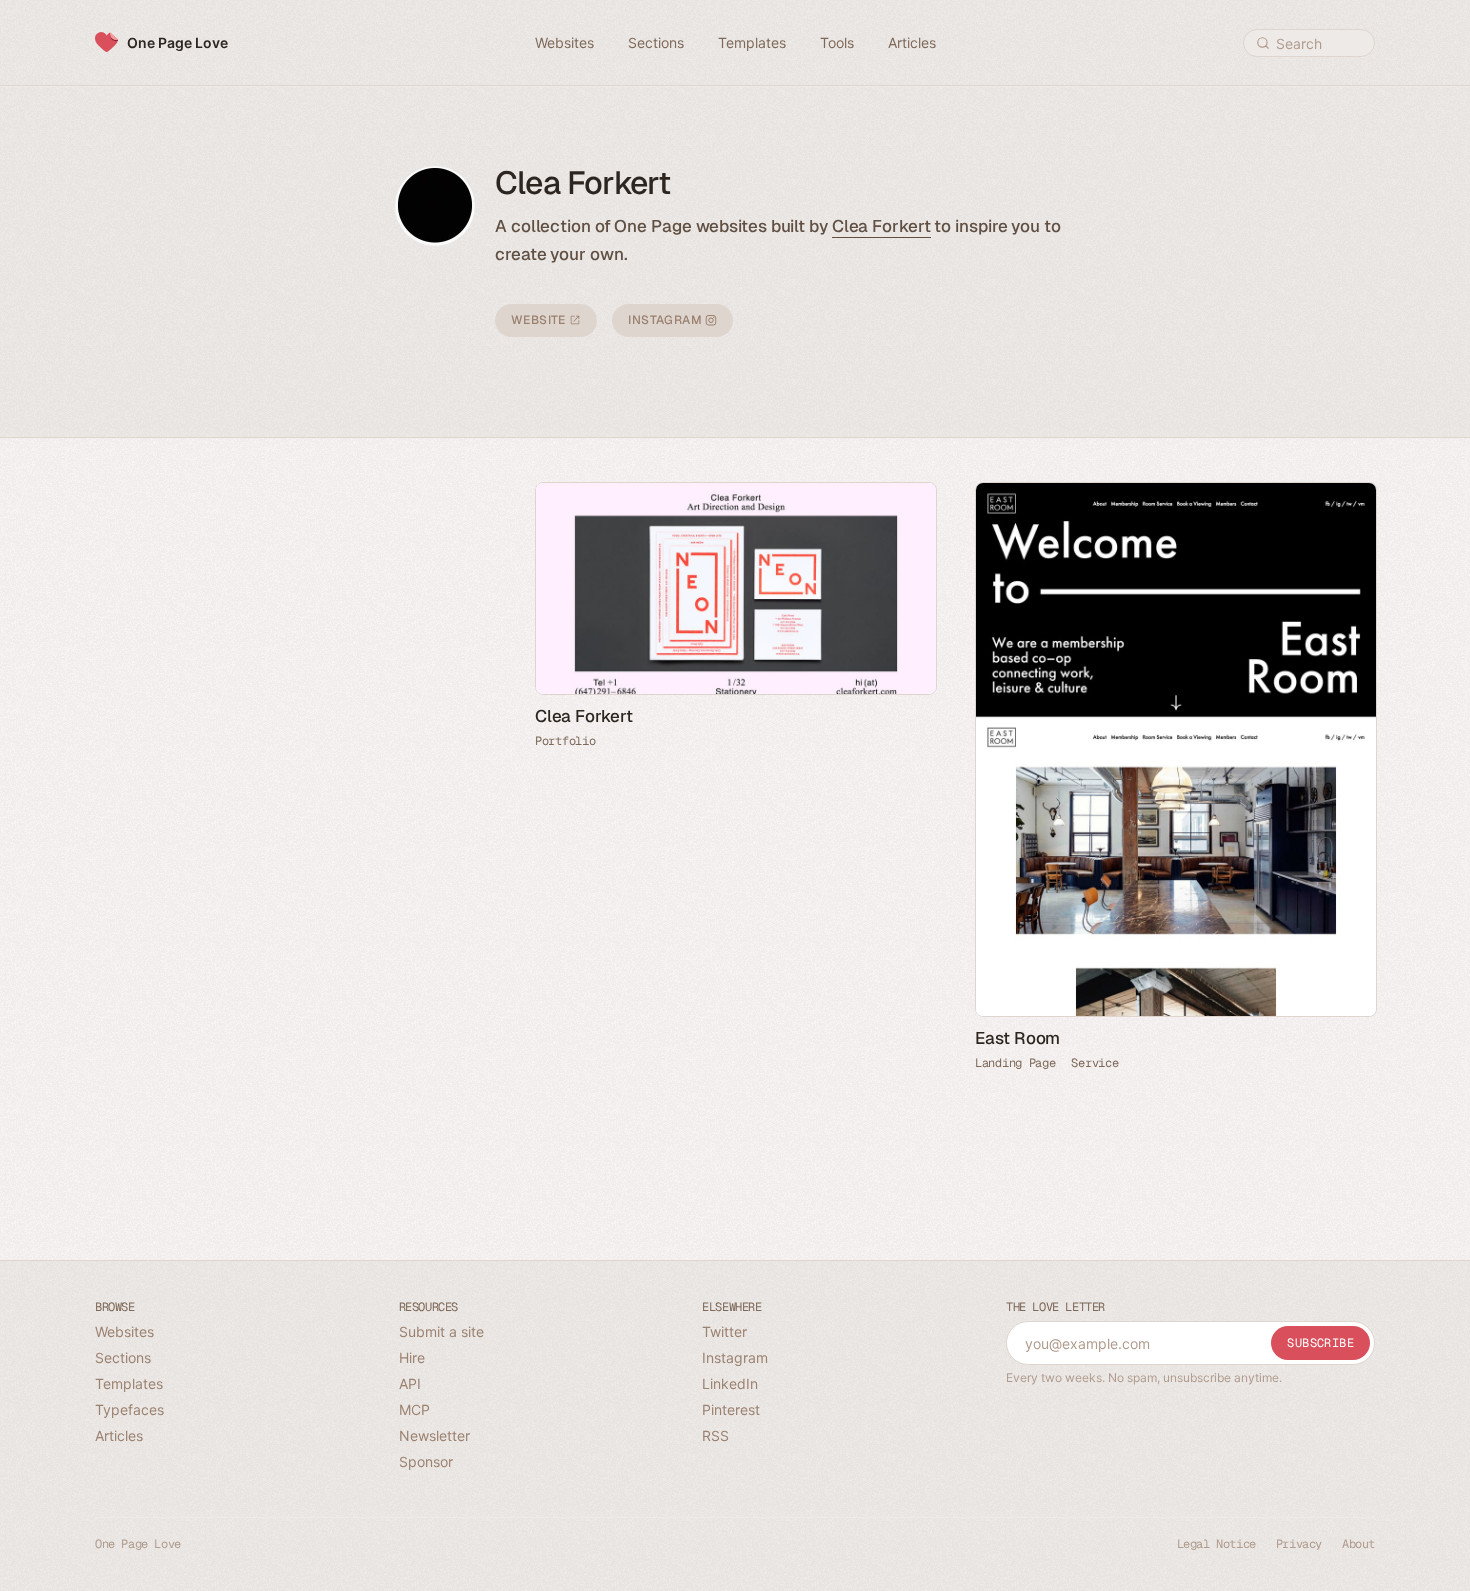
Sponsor (426, 1461)
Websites (124, 1331)
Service (1094, 1063)
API (410, 1383)
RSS (715, 1435)
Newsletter (434, 1435)
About (1358, 1544)
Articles (119, 1435)
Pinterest (731, 1409)
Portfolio (565, 741)
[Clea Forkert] (735, 588)
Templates (129, 1383)
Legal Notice (1216, 1544)
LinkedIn (730, 1383)
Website (540, 320)
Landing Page (1015, 1063)
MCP (414, 1409)
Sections (123, 1357)
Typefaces (129, 1409)
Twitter (724, 1331)
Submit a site (441, 1331)
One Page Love (177, 42)
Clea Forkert (881, 226)
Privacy (1299, 1544)
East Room (1017, 1038)
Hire (412, 1357)
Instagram (666, 320)
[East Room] (1175, 749)
